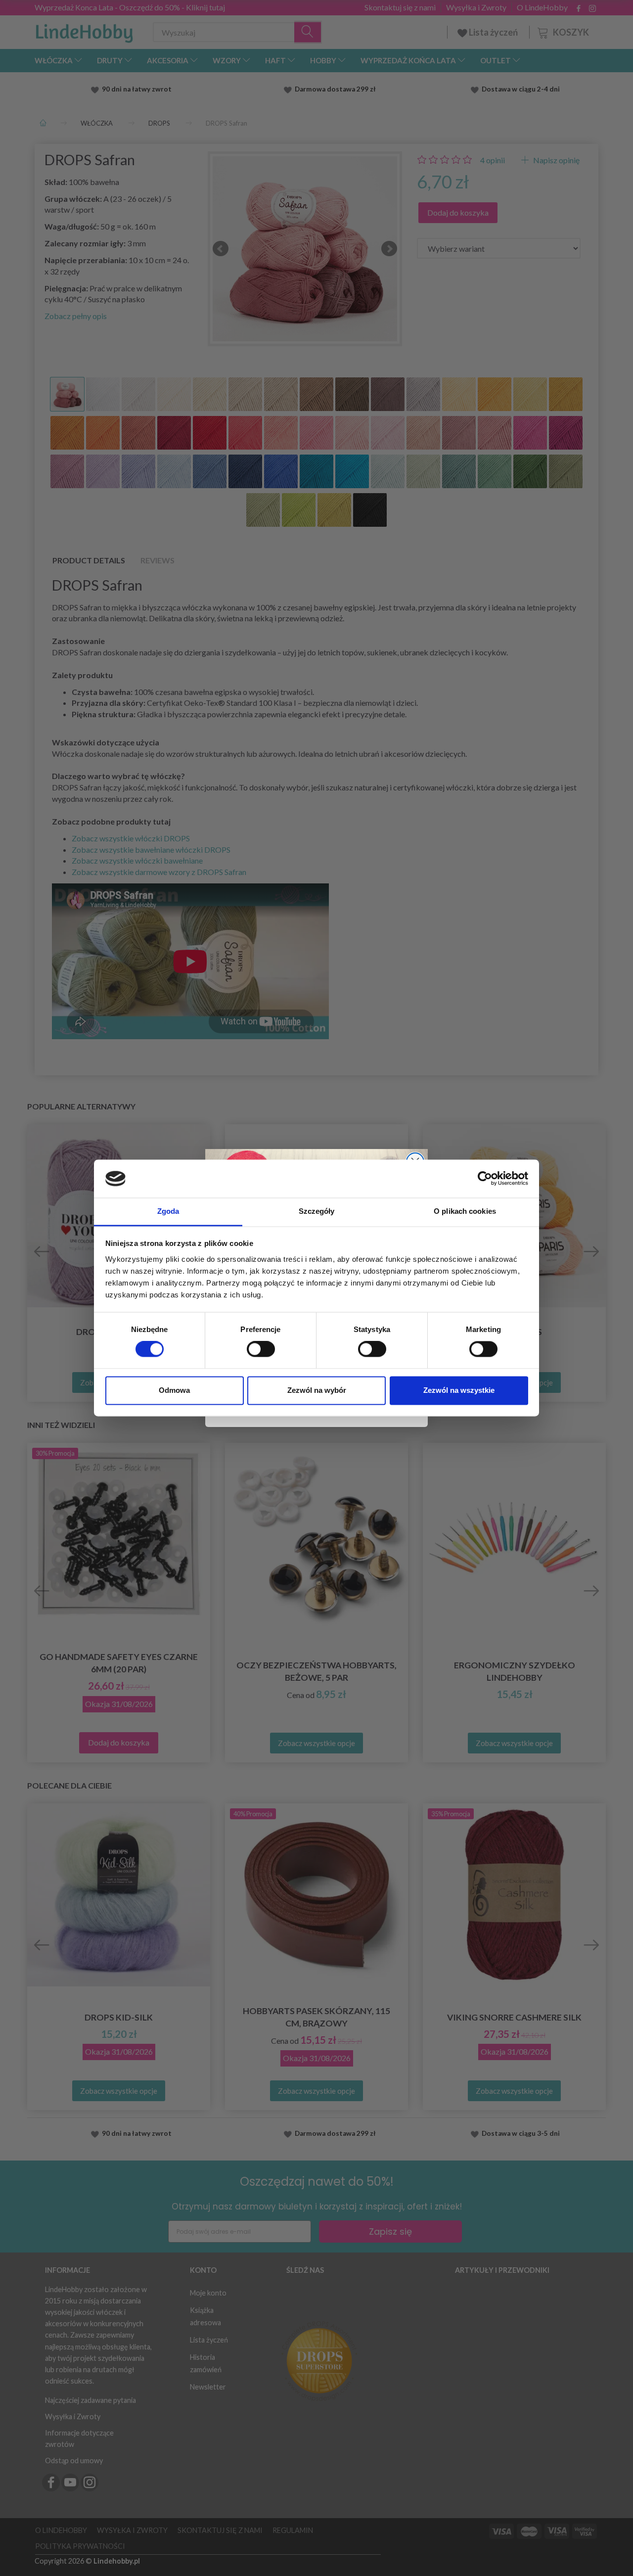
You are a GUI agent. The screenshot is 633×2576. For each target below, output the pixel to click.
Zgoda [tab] (168, 1211)
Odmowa (174, 1390)
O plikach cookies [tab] (465, 1211)
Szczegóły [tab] (317, 1211)
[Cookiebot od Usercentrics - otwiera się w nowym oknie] (485, 1179)
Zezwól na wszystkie (459, 1390)
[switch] (261, 1349)
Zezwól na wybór (317, 1390)
